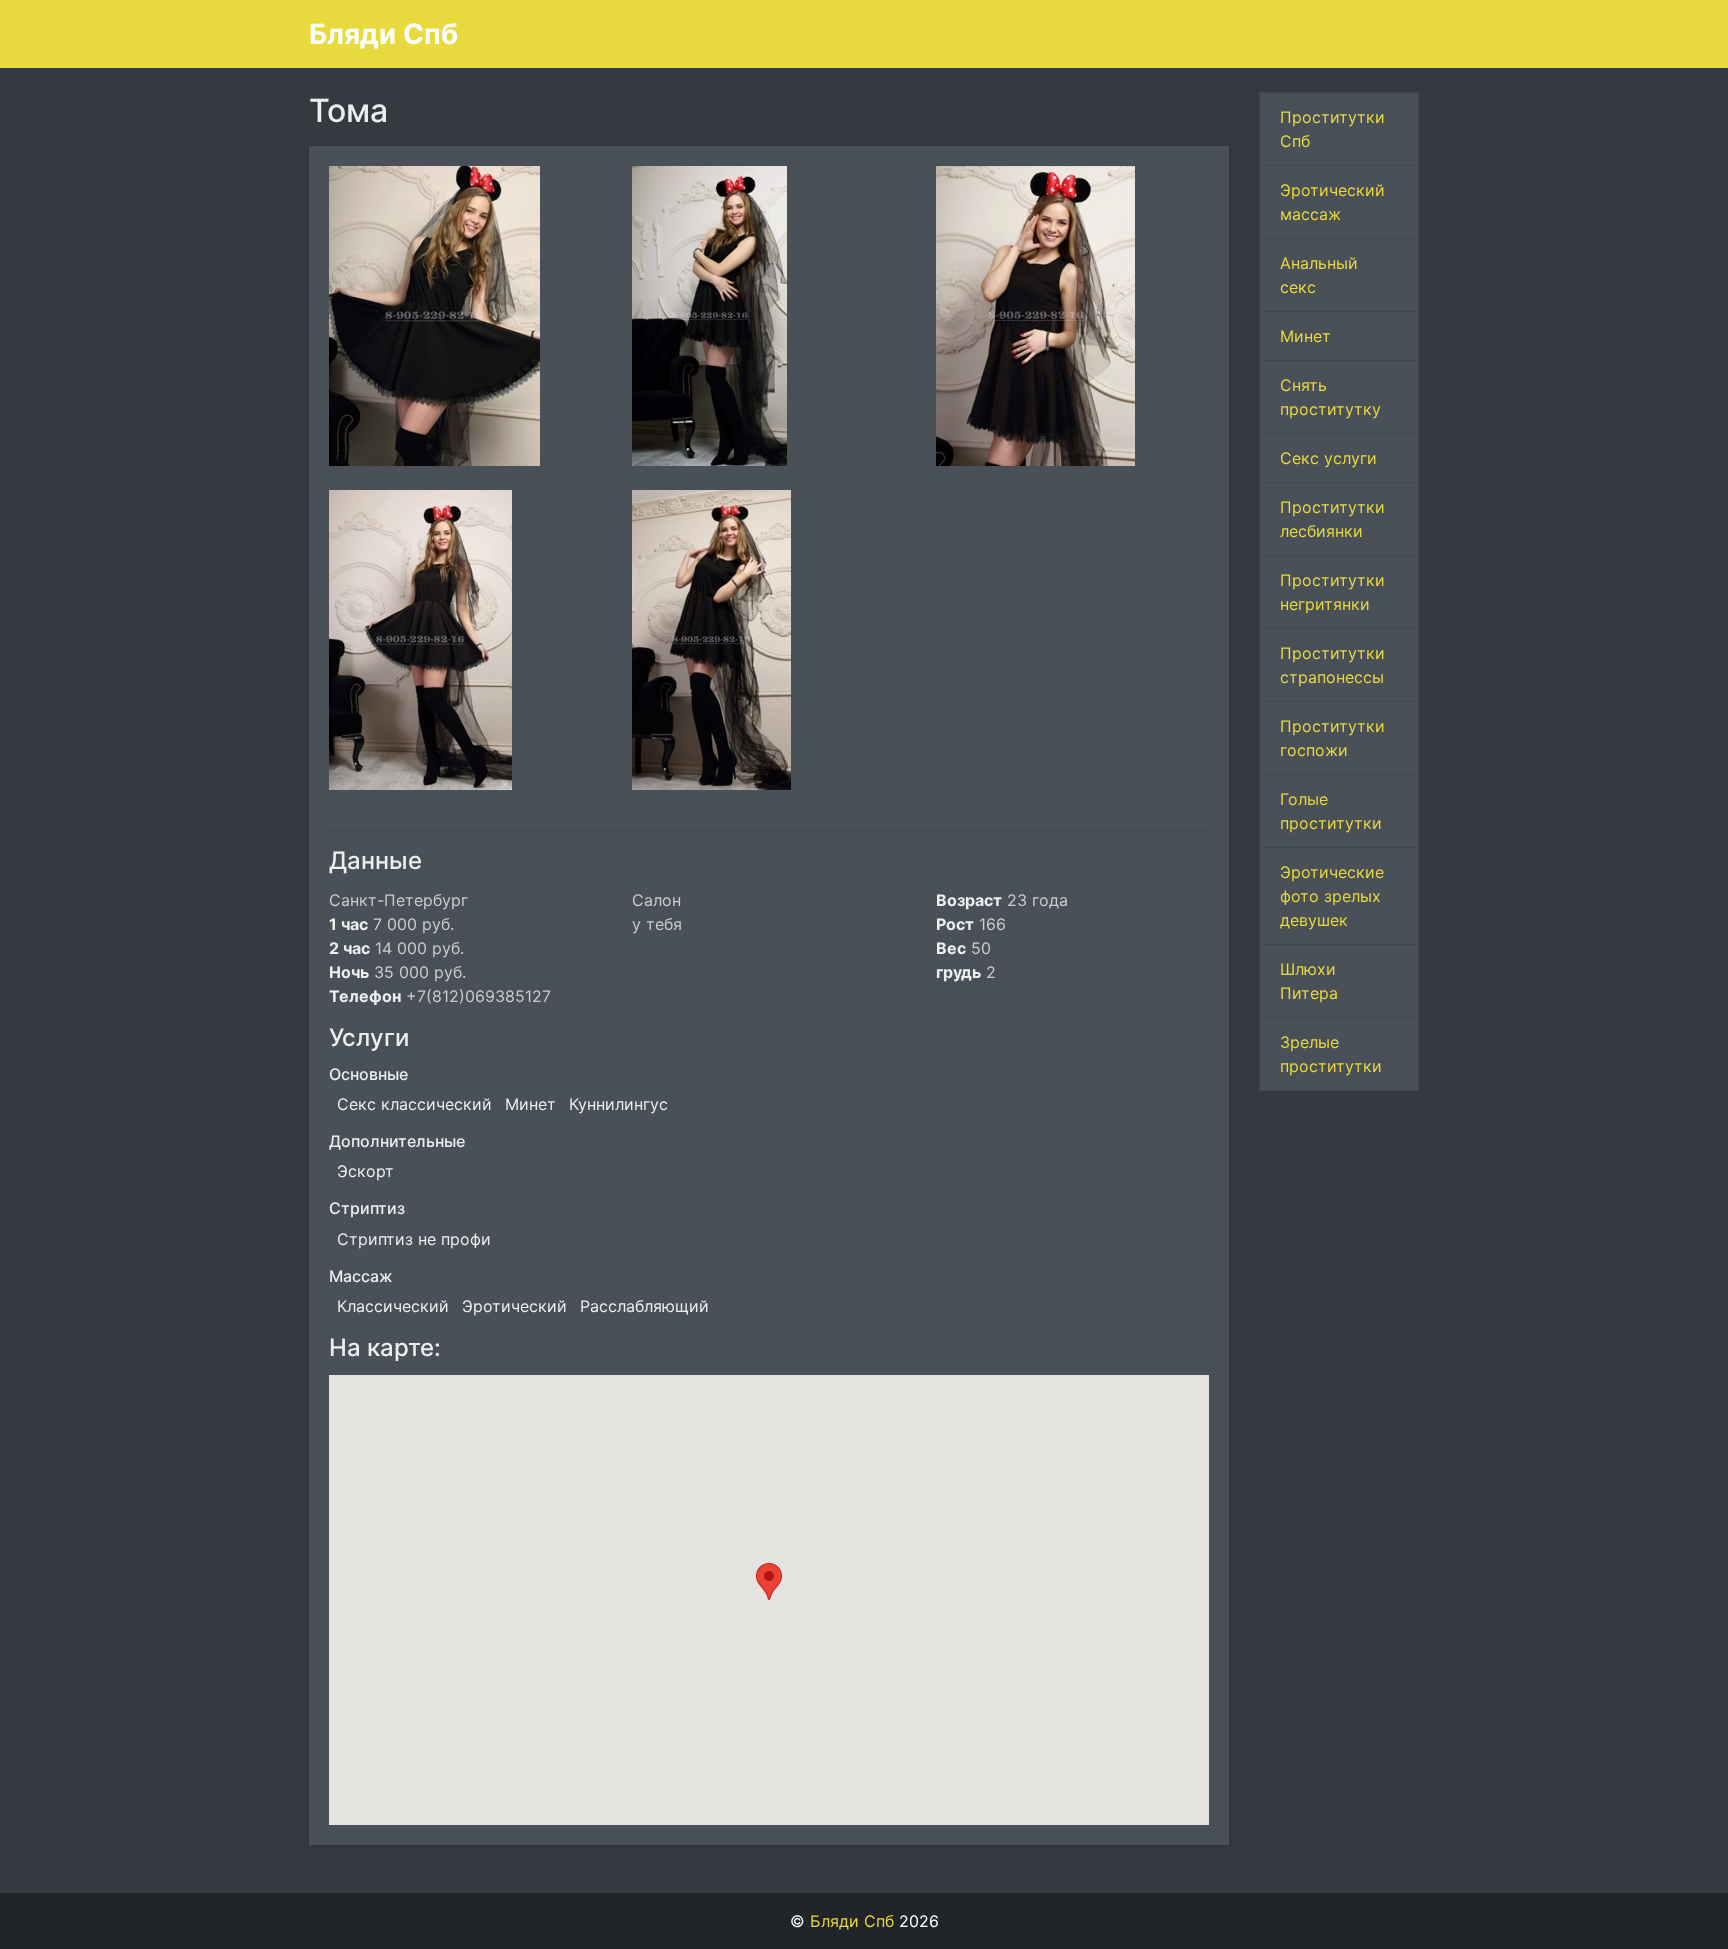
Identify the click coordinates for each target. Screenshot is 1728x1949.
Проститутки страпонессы (1332, 665)
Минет (1305, 336)
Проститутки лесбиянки (1332, 519)
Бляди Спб (383, 34)
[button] (769, 1581)
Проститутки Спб (1332, 129)
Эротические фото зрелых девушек (1332, 896)
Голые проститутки (1331, 811)
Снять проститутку (1330, 397)
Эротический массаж (1332, 202)
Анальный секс (1319, 275)
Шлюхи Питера (1309, 981)
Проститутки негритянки (1332, 592)
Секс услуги (1328, 458)
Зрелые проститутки (1331, 1054)
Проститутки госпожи (1332, 738)
